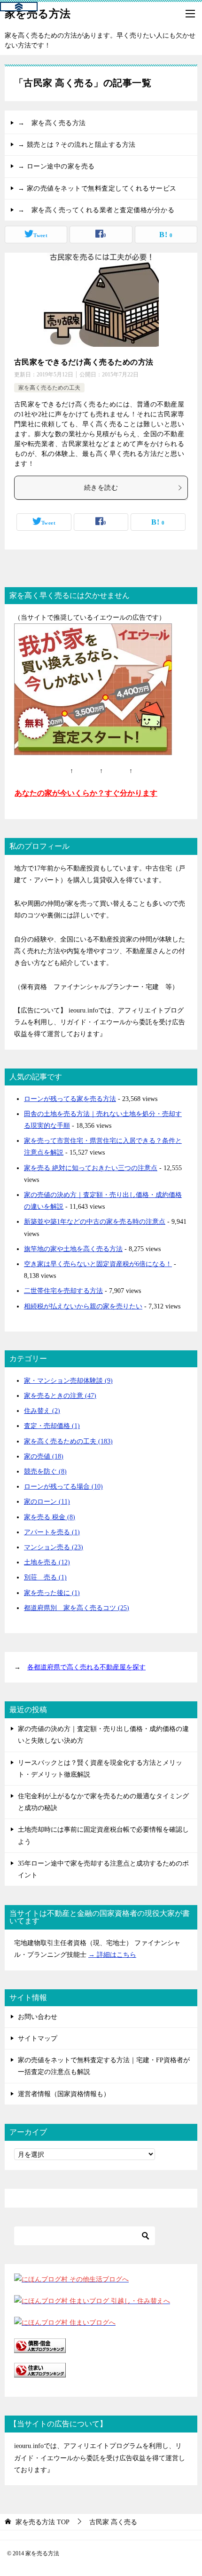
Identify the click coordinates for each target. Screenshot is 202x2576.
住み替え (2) (42, 1411)
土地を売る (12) (47, 1562)
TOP (43, 2522)
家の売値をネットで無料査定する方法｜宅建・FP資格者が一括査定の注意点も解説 (104, 2066)
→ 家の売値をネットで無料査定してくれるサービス (97, 188)
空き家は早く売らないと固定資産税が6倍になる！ (98, 1264)
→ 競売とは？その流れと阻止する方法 (77, 145)
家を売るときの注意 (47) (60, 1396)
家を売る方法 (38, 14)
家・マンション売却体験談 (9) (68, 1381)
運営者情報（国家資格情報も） (64, 2094)
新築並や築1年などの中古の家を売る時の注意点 (95, 1222)
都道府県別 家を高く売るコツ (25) (77, 1608)
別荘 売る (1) (45, 1577)
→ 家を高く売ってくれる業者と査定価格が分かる (96, 210)
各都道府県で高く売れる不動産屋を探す (86, 1667)
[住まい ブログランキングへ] (40, 2372)
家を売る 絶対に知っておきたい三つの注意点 (91, 1168)
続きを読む (101, 488)
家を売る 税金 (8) (50, 1517)
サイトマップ (38, 2038)
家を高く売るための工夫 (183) (68, 1441)
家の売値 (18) (44, 1456)
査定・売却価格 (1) (52, 1426)
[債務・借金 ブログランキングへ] (40, 2347)
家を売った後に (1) (52, 1593)
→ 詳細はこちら (112, 1955)
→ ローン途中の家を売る (56, 166)
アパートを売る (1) (52, 1532)
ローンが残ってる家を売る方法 (70, 1099)
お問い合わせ (38, 2017)
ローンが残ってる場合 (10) (63, 1487)
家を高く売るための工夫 (49, 388)
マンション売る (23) (54, 1547)
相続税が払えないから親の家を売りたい (83, 1306)
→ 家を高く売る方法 (52, 123)
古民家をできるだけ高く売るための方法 (84, 362)
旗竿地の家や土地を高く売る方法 (73, 1249)
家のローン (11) (47, 1502)
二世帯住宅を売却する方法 (63, 1291)
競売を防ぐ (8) (45, 1471)
